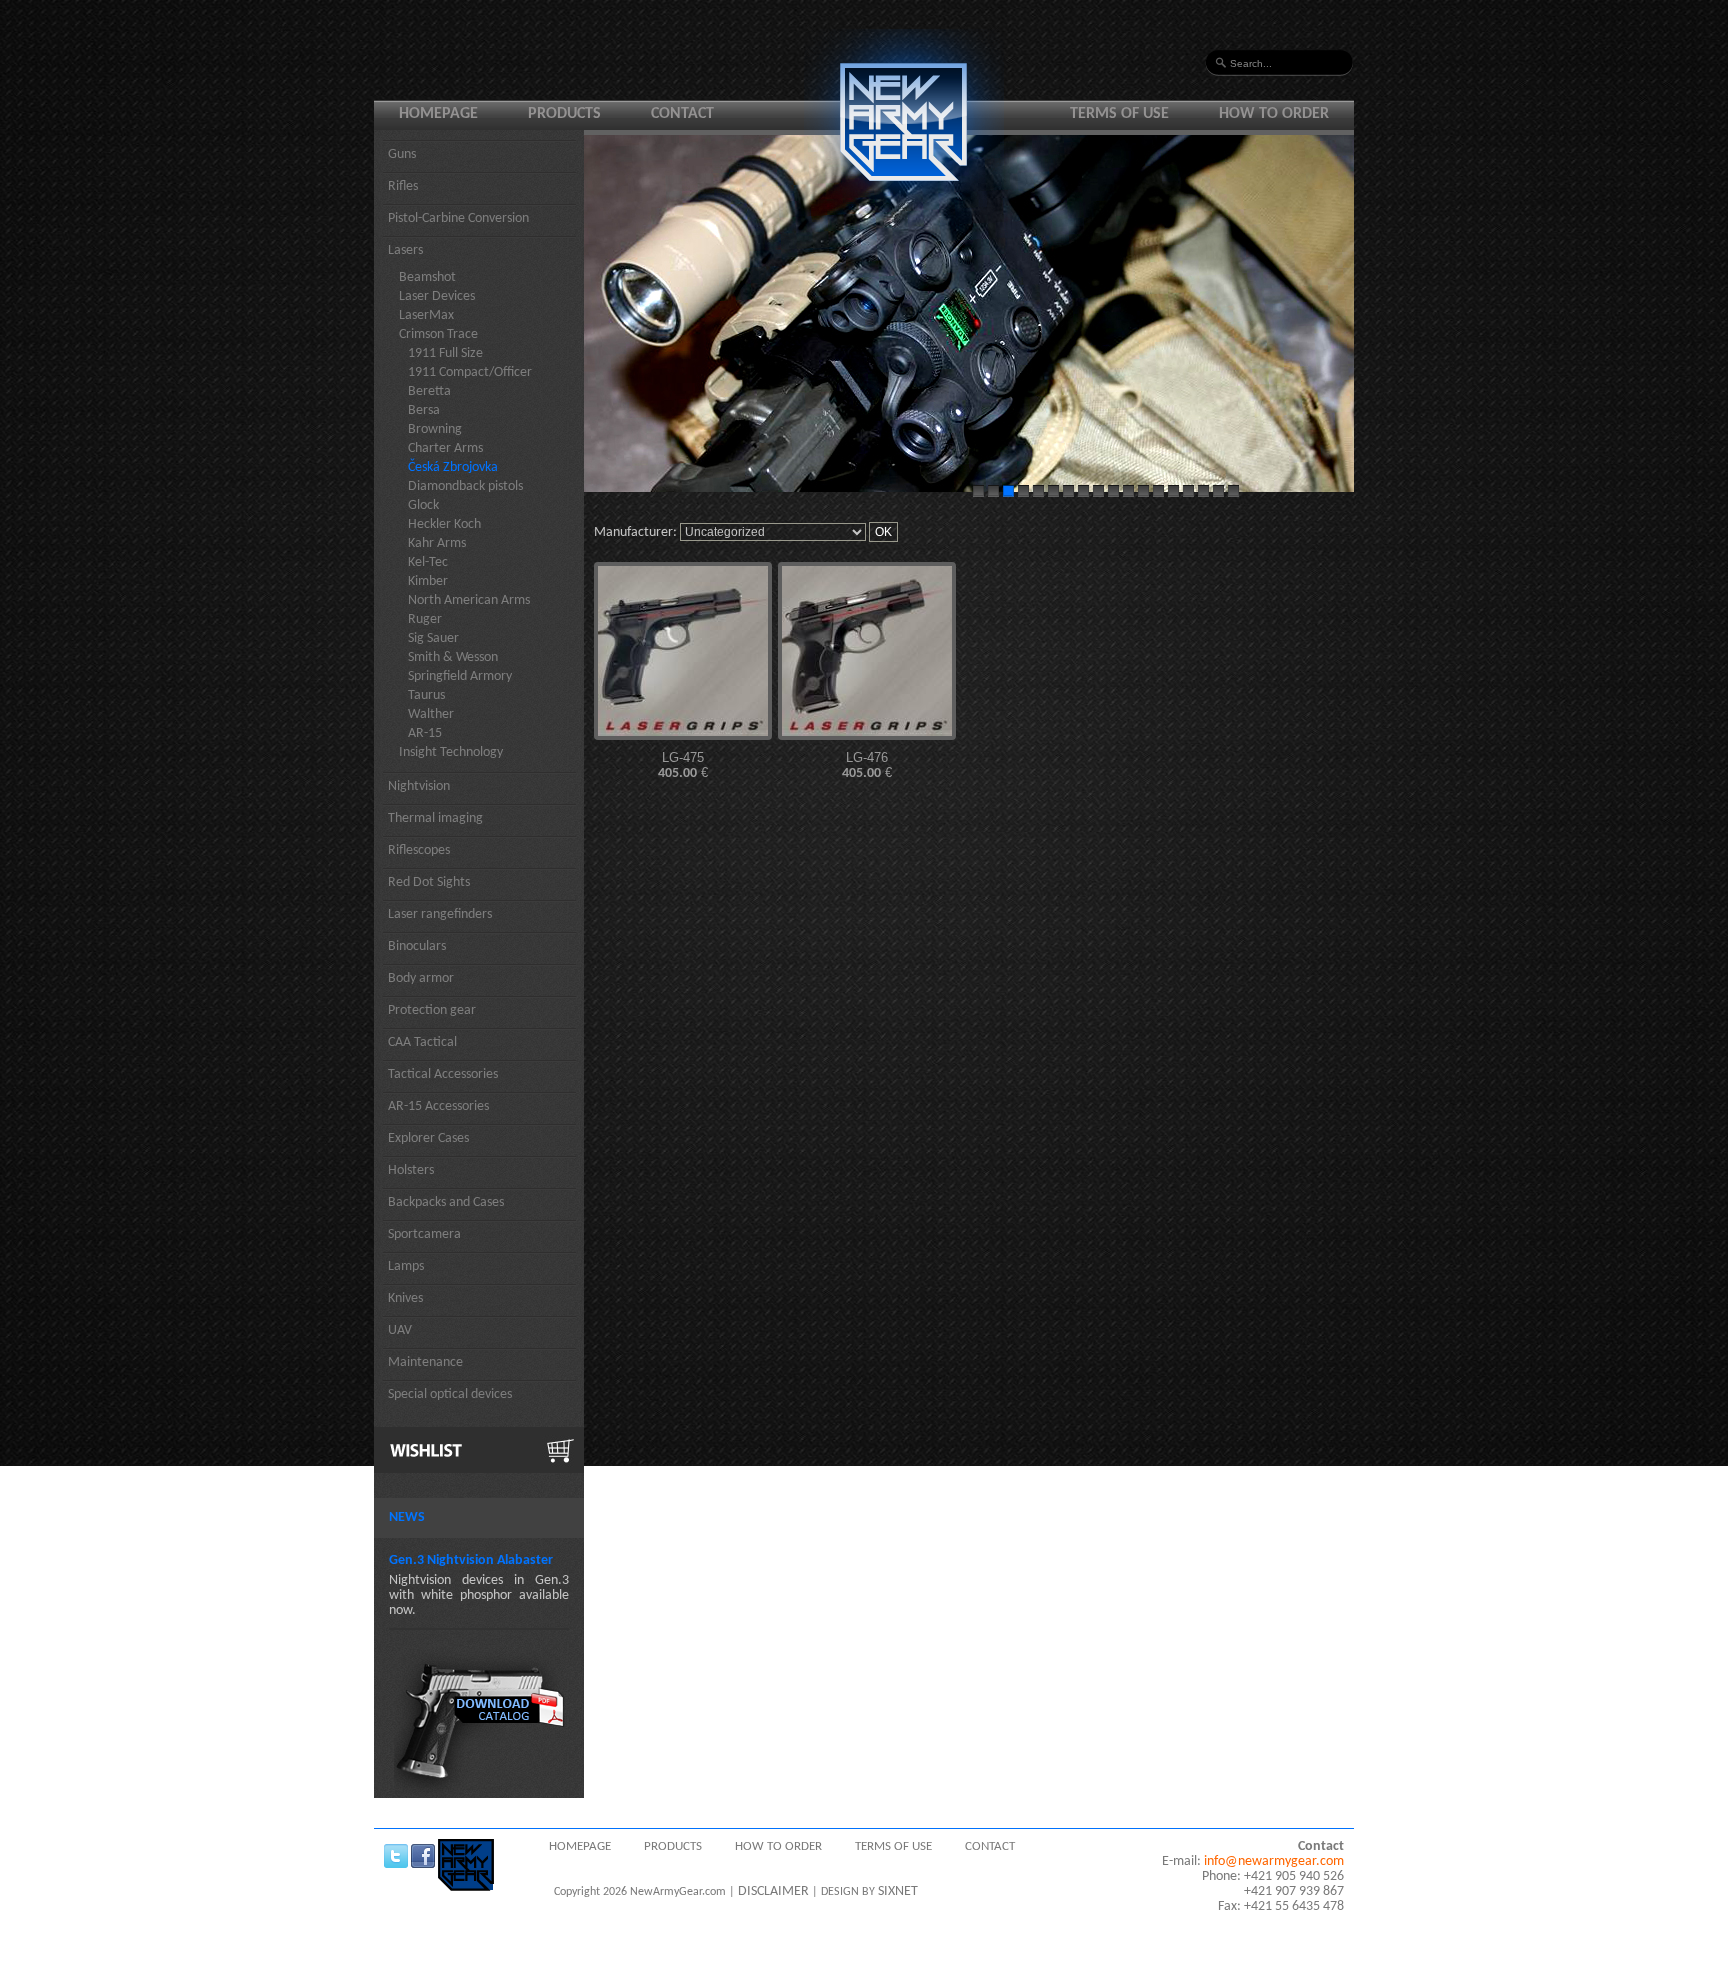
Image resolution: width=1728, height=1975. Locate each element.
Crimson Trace (438, 334)
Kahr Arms (437, 543)
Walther (431, 714)
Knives (405, 1298)
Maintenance (425, 1362)
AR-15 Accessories (438, 1106)
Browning (435, 429)
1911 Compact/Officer (470, 372)
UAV (400, 1330)
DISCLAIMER (773, 1891)
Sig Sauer (433, 638)
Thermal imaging (435, 818)
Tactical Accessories (443, 1074)
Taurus (426, 695)
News (407, 1517)
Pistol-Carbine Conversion (458, 218)
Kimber (428, 581)
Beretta (429, 391)
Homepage (438, 114)
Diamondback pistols (465, 486)
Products (564, 114)
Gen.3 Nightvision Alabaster (471, 1560)
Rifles (403, 186)
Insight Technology (451, 752)
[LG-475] (683, 651)
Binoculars (417, 946)
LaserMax (426, 315)
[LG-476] (867, 651)
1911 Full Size (445, 353)
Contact (682, 114)
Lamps (406, 1266)
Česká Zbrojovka (453, 467)
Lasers (405, 250)
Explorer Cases (428, 1138)
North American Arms (469, 600)
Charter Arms (445, 448)
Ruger (425, 619)
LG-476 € (867, 765)
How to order (1274, 114)
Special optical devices (450, 1394)
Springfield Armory (460, 676)
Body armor (421, 978)
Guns (402, 154)
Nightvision (419, 786)
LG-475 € (683, 765)
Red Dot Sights (429, 882)
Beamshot (427, 277)
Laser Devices (437, 296)
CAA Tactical (422, 1042)
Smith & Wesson (453, 657)
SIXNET (898, 1891)
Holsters (411, 1170)
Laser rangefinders (440, 914)
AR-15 (425, 733)
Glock (423, 505)
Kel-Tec (428, 562)
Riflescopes (419, 850)
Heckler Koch (444, 524)
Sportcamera (424, 1234)
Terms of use (1119, 114)
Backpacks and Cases (446, 1202)
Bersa (424, 410)
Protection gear (432, 1010)
